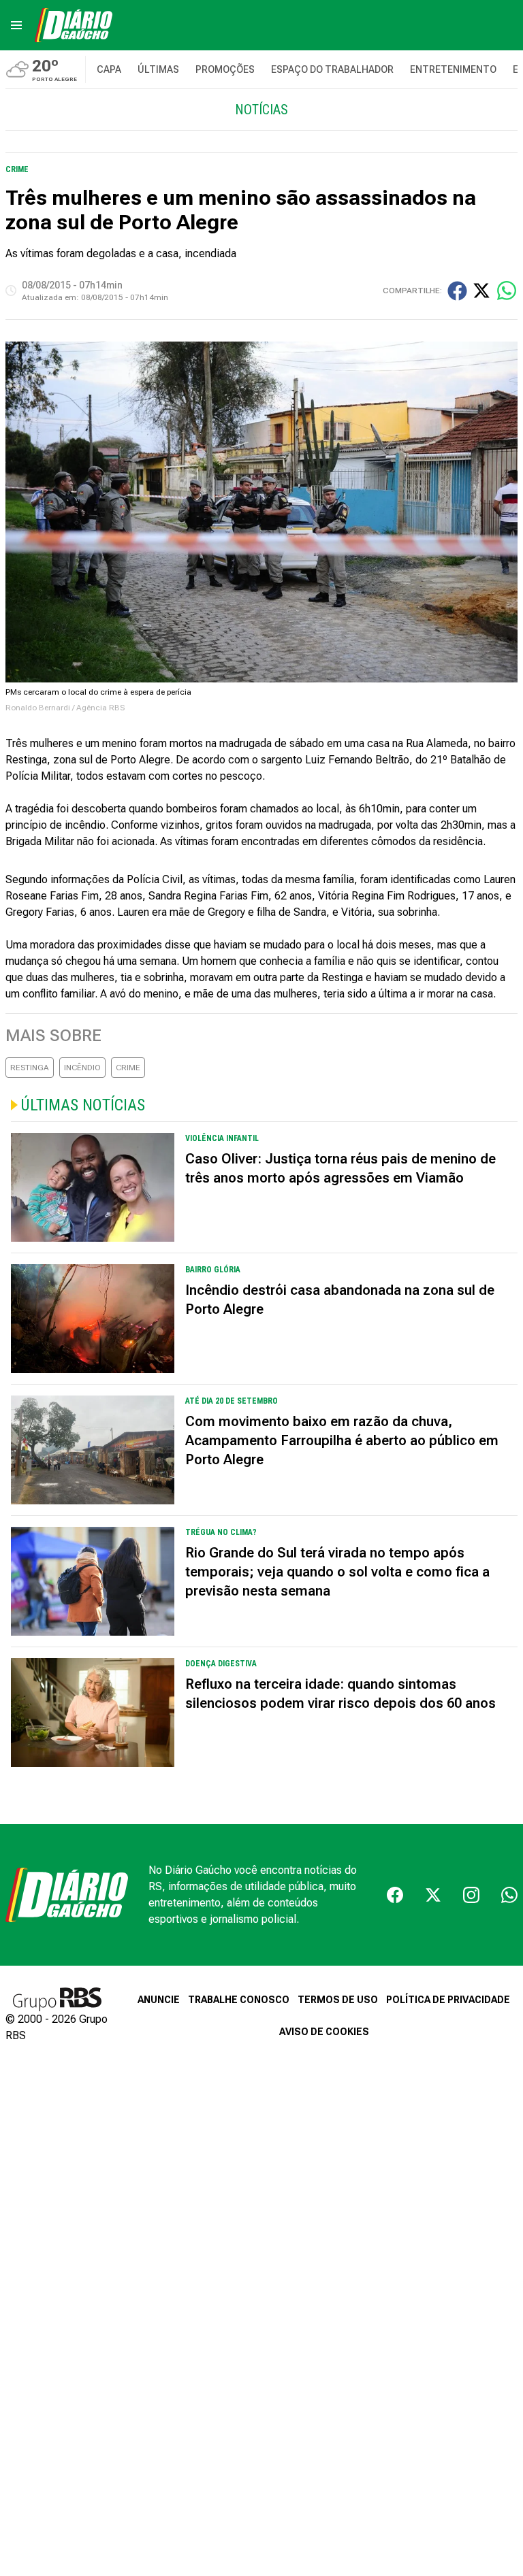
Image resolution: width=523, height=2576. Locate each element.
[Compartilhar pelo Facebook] (457, 291)
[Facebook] (395, 1895)
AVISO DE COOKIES (324, 2032)
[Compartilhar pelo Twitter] (481, 291)
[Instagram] (471, 1895)
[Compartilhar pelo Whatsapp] (507, 291)
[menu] (16, 25)
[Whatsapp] (509, 1895)
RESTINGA (30, 1068)
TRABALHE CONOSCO (239, 2000)
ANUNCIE (159, 2000)
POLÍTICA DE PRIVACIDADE (448, 2000)
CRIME (128, 1068)
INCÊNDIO (82, 1068)
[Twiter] (433, 1895)
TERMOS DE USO (338, 2000)
